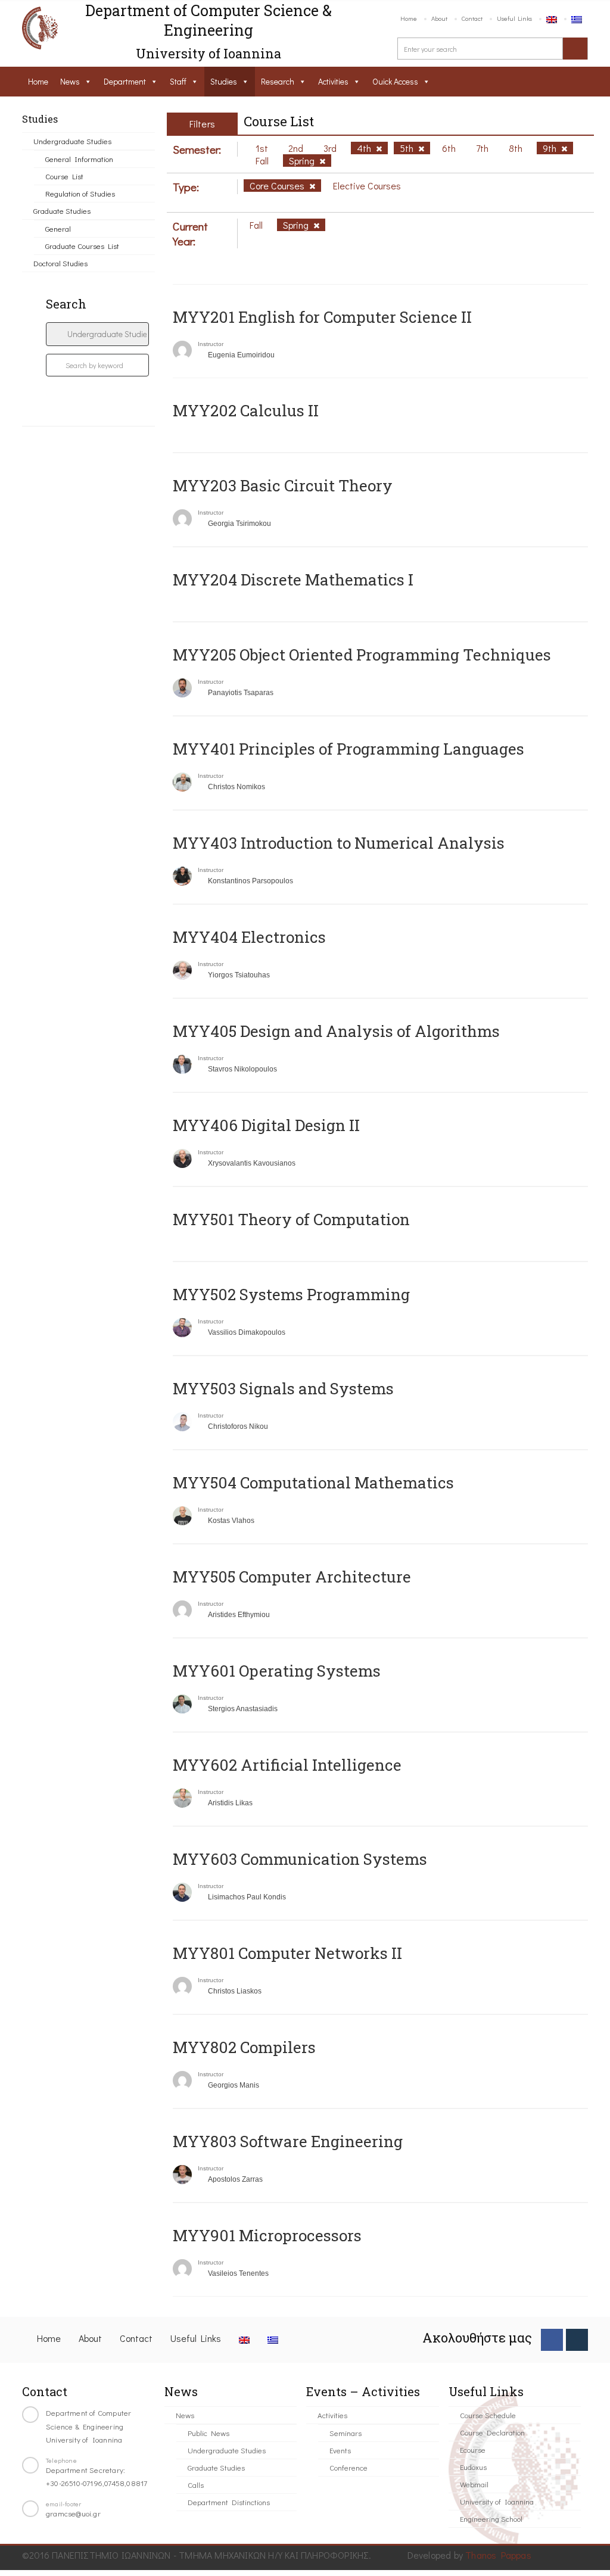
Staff (178, 81)
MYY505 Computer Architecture (292, 1577)
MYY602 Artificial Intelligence (287, 1765)
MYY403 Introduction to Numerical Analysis (339, 843)
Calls (196, 2485)
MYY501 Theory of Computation (291, 1219)
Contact (472, 18)
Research (278, 81)
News (70, 81)
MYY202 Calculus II (246, 410)
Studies (224, 81)
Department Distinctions (229, 2502)
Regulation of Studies (80, 193)
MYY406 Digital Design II (266, 1125)
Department (125, 81)
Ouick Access (395, 81)
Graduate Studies (62, 211)
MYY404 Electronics (249, 937)
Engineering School (491, 2519)
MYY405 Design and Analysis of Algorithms (336, 1031)
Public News (208, 2433)
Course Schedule (488, 2415)
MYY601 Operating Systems (277, 1671)
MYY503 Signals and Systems (283, 1388)
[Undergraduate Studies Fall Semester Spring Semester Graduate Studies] (97, 334)
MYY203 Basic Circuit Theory (283, 485)
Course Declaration (492, 2432)
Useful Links (514, 18)
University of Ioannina (497, 2501)
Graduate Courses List (82, 246)
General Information (79, 159)
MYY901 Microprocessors (267, 2235)
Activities (333, 81)
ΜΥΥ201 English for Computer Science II (322, 317)
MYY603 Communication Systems (300, 1859)
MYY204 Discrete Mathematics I (293, 580)
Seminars (346, 2433)
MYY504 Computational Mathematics (313, 1482)
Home (409, 18)
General (58, 228)
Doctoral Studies (60, 263)
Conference (348, 2467)
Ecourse (473, 2449)
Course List (64, 176)
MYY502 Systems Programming (291, 1294)
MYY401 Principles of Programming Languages (348, 749)
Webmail (474, 2484)
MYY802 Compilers (244, 2047)
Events (340, 2450)
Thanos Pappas (498, 2555)
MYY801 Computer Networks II (287, 1953)
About (439, 18)
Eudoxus (473, 2467)
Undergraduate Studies (72, 141)
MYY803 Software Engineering (288, 2141)
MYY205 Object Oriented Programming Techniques (362, 655)
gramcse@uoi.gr (73, 2513)
